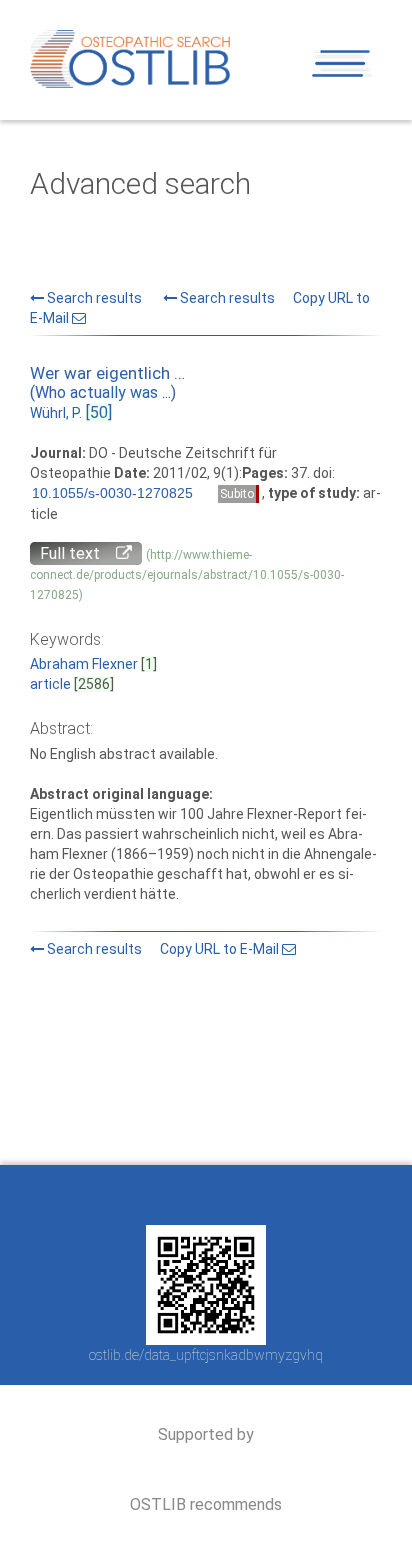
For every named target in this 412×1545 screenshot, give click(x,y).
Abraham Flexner (84, 664)
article (50, 684)
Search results (93, 298)
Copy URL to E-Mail (221, 949)
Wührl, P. (56, 413)
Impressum (116, 1195)
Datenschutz (300, 1195)
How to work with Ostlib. (74, 1022)
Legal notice (207, 1195)
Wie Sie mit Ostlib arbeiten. (168, 1022)
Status (343, 1022)
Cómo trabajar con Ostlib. (267, 1022)
